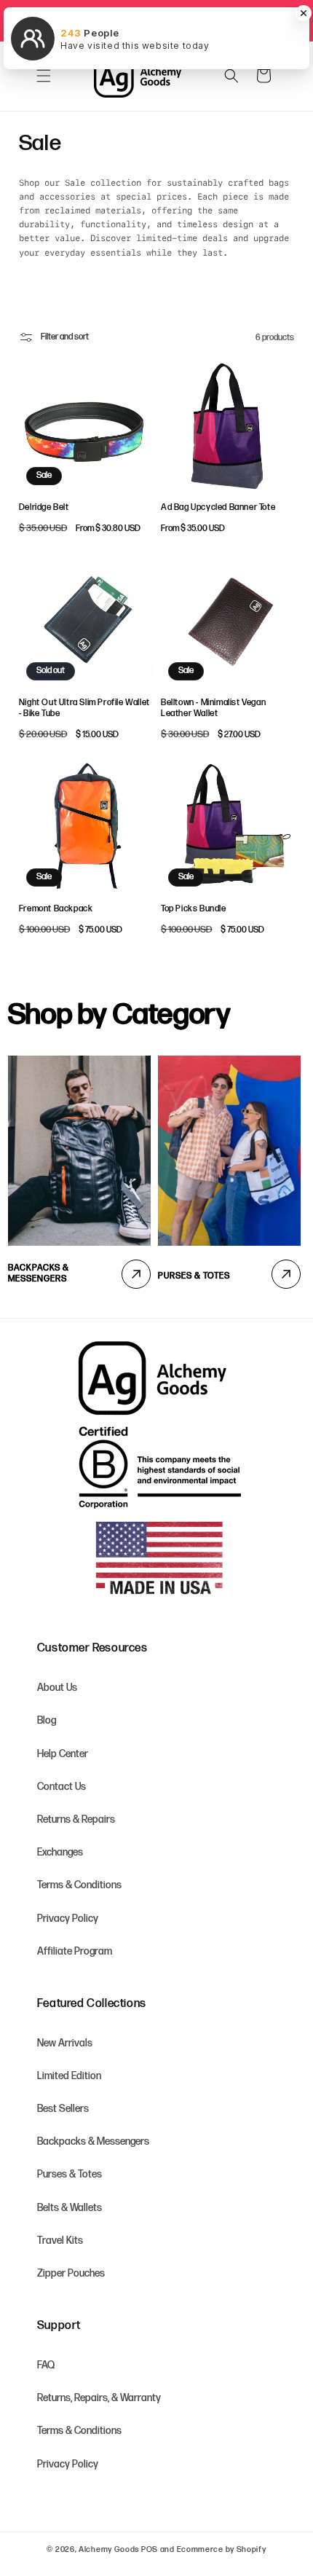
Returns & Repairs (76, 1819)
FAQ (46, 2365)
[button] (44, 76)
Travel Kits (60, 2241)
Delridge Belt (44, 507)
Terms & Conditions (79, 1885)
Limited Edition (69, 2076)
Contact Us (62, 1787)
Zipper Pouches (71, 2273)
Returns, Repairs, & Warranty (99, 2398)
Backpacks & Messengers (39, 1274)
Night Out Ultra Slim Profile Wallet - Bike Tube (84, 708)
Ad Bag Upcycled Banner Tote (218, 507)
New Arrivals (65, 2043)
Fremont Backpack (56, 909)
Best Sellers (63, 2109)
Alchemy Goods (109, 2549)
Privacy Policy (68, 1919)
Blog (47, 1720)
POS (150, 2549)
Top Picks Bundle (194, 909)
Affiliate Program (75, 1951)
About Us (57, 1688)
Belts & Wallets (70, 2208)
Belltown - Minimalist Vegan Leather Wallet (213, 708)
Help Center (63, 1754)
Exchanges (60, 1852)
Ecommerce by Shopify (222, 2549)
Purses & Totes (194, 1276)
